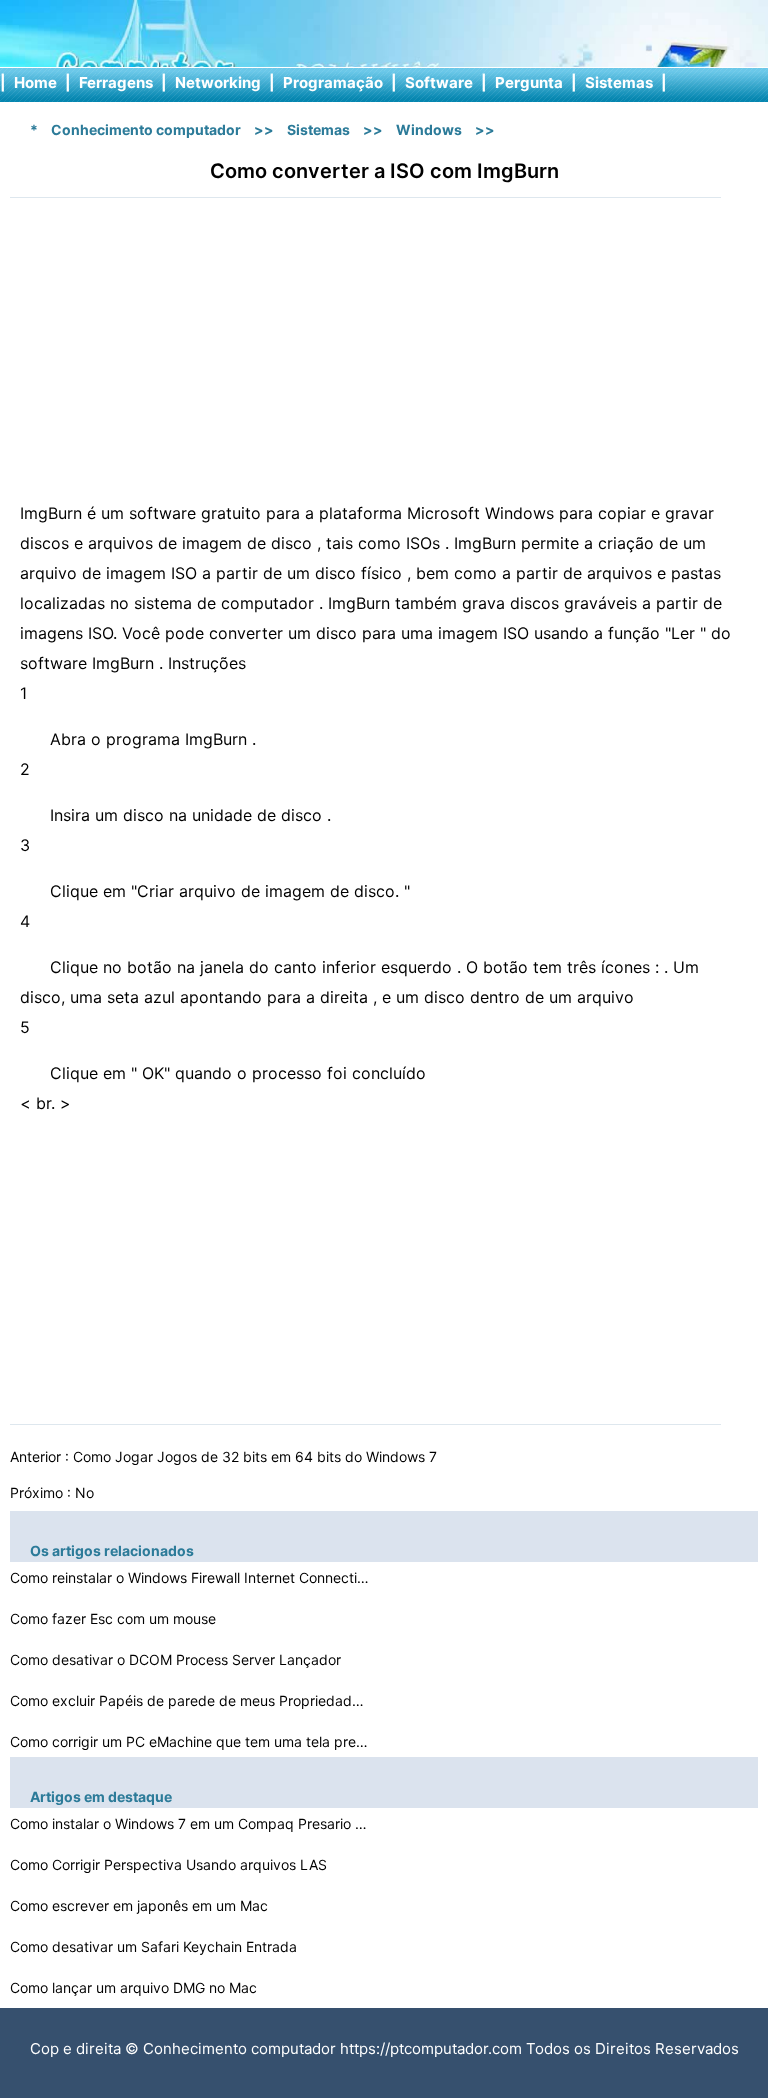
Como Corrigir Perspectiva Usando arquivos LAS (170, 1864)
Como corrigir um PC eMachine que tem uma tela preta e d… (190, 1741)
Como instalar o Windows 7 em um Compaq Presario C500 (190, 1823)
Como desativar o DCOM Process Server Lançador (177, 1659)
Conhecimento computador (146, 129)
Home (35, 82)
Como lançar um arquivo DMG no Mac (135, 1987)
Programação (333, 82)
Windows (429, 129)
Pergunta (529, 82)
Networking (218, 82)
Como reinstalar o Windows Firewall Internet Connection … (190, 1577)
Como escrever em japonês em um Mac (141, 1905)
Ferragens (116, 82)
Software (439, 82)
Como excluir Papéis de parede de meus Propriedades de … (190, 1700)
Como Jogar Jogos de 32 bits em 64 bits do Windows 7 (257, 1456)
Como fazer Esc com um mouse (115, 1618)
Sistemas (619, 82)
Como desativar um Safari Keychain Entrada (155, 1946)
